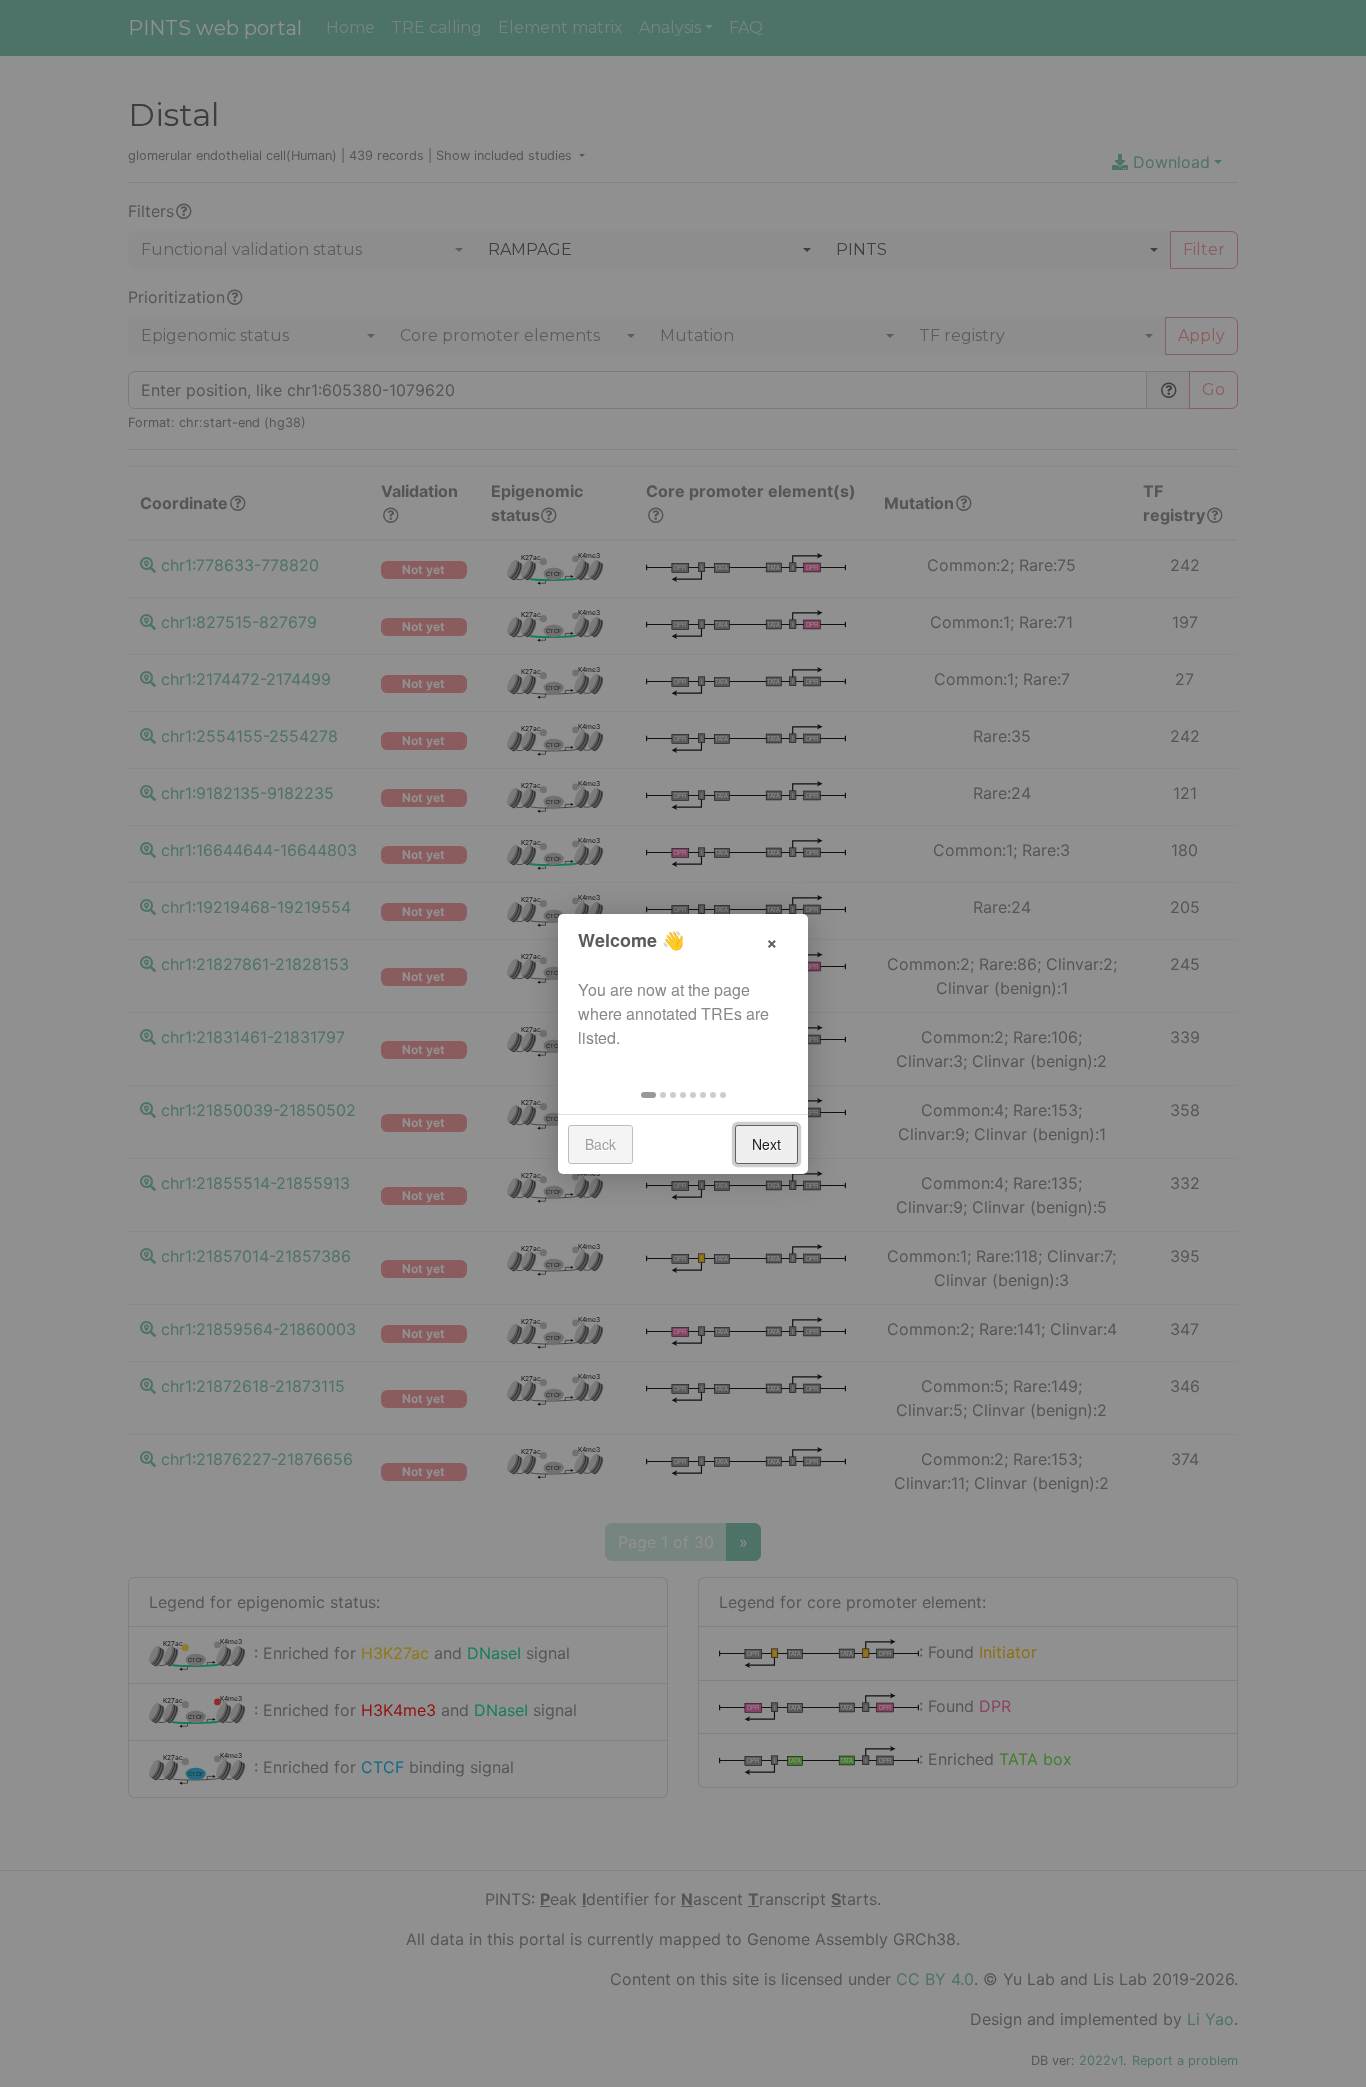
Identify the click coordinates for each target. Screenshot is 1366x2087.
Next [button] (766, 1144)
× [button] (772, 940)
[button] (648, 1095)
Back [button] (600, 1144)
